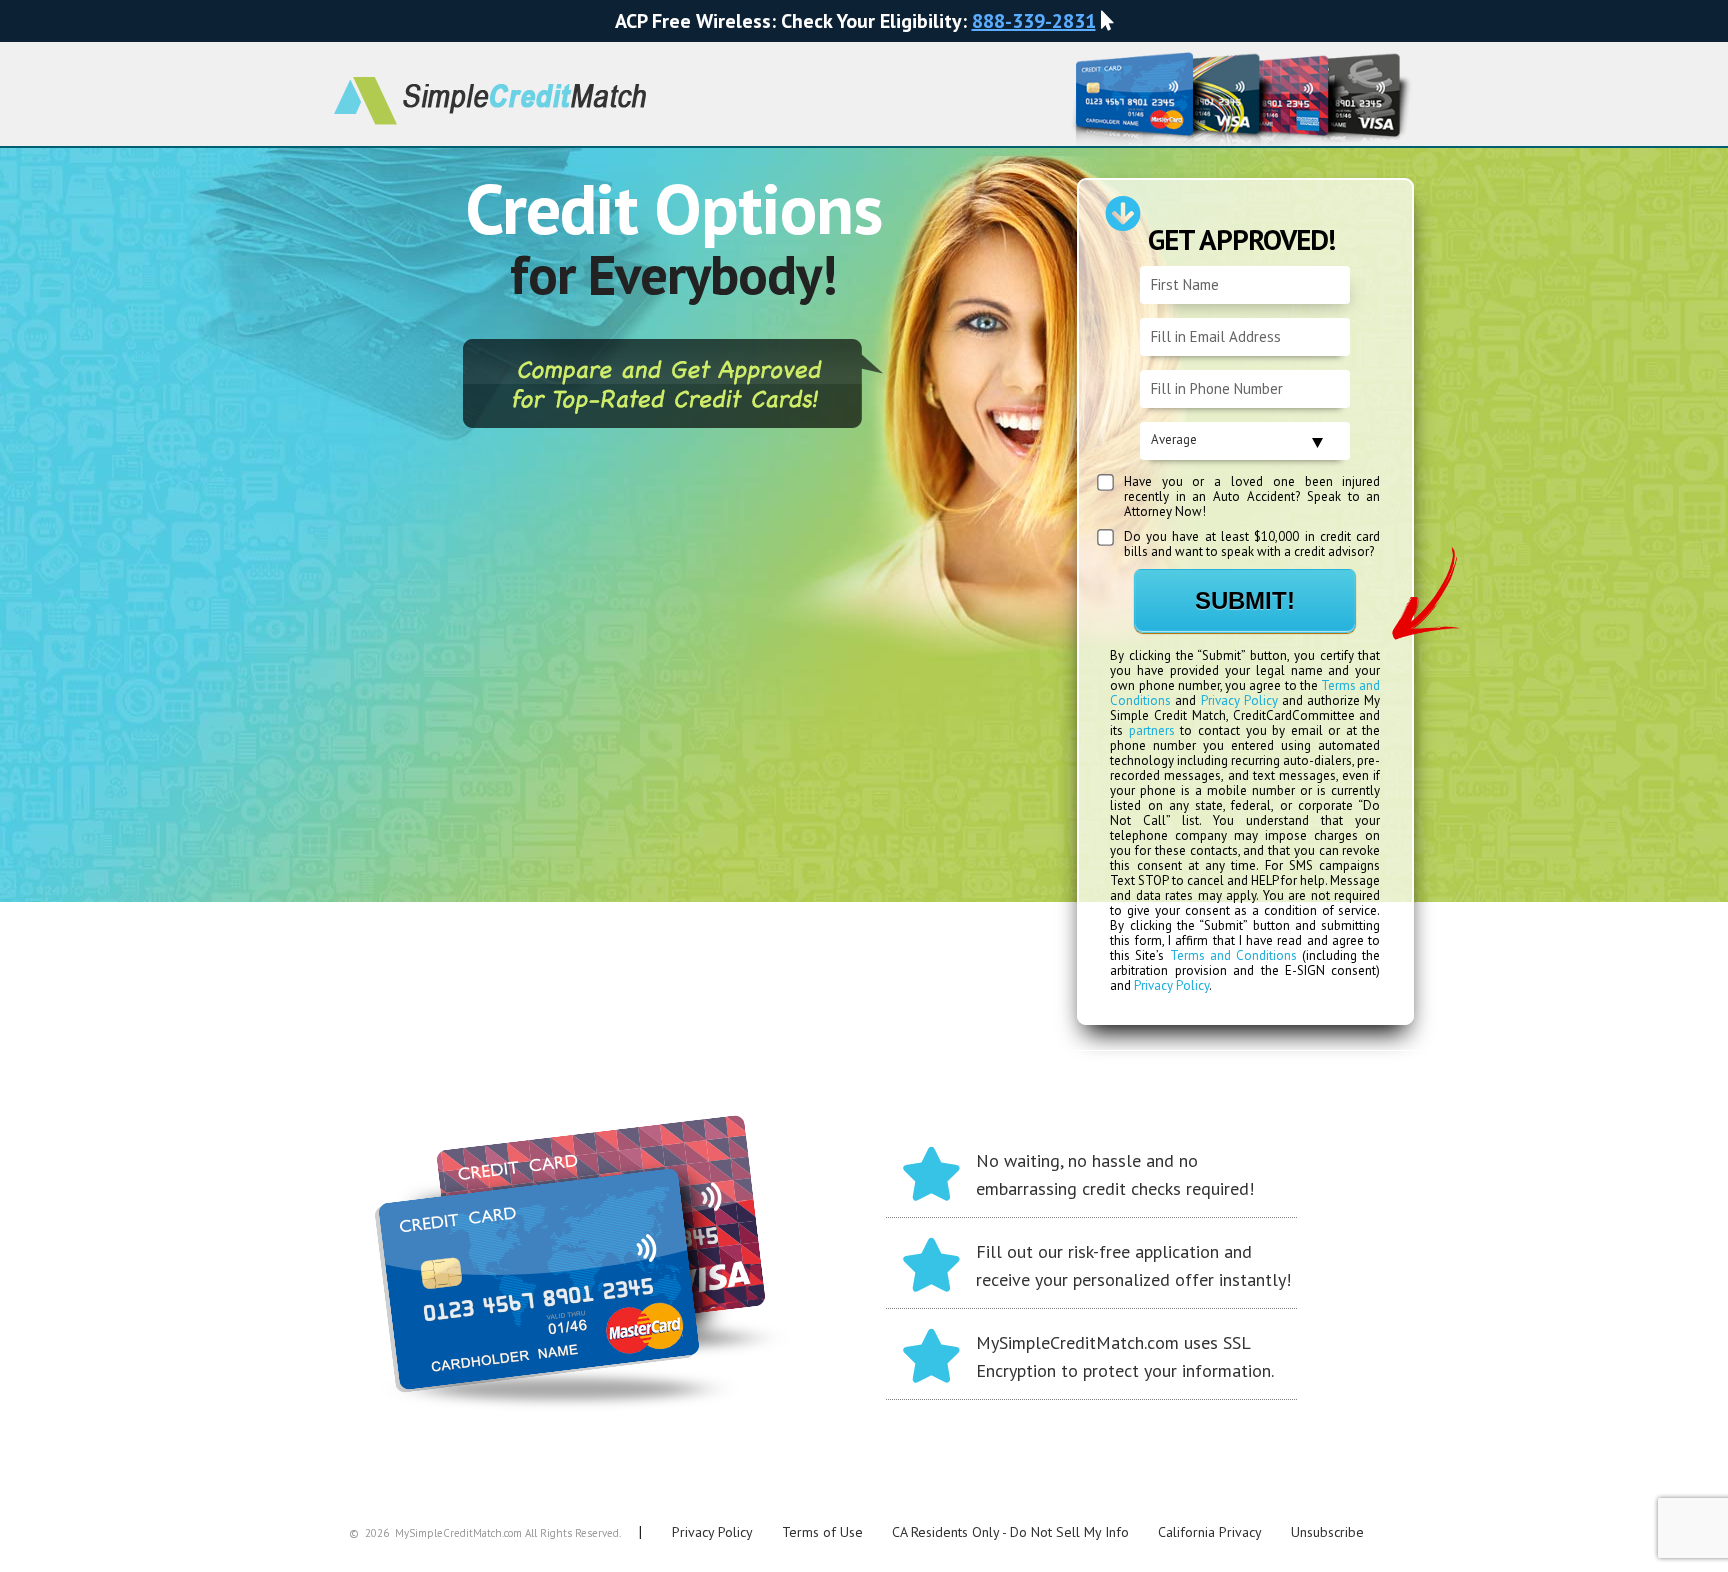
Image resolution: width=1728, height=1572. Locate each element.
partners (1152, 730)
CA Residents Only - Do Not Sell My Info (1010, 1532)
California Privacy (1210, 1532)
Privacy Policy (1239, 700)
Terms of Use (822, 1532)
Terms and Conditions (1233, 955)
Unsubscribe (1327, 1532)
